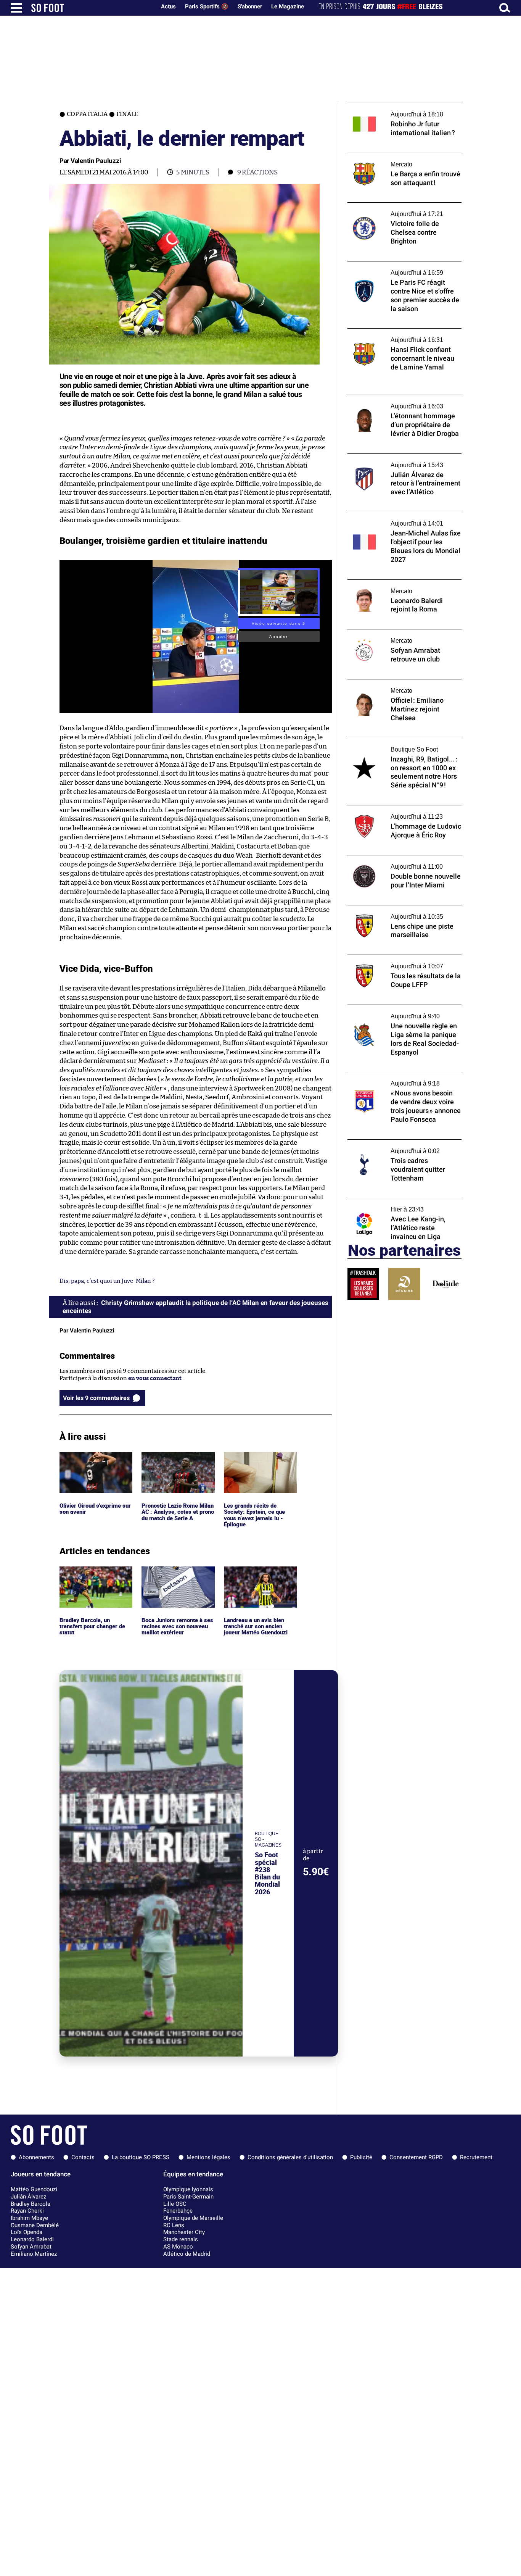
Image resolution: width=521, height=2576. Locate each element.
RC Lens (174, 2225)
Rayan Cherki (27, 2211)
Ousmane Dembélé (35, 2225)
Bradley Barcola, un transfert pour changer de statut (94, 1577)
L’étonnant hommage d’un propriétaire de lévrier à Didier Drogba (404, 402)
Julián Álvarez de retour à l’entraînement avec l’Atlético (402, 461)
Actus (168, 6)
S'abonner (250, 6)
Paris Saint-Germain (188, 2197)
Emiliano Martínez (34, 2254)
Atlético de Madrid (187, 2254)
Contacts (83, 2157)
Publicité (361, 2157)
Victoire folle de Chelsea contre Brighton (402, 206)
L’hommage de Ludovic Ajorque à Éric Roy (403, 809)
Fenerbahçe (178, 2211)
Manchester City (184, 2232)
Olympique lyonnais (188, 2189)
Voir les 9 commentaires (96, 1398)
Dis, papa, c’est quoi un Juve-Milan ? (107, 1281)
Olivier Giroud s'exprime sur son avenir (92, 1459)
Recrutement (476, 2157)
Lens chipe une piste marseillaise (392, 909)
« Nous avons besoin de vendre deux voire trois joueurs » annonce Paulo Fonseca (404, 1079)
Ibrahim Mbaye (29, 2218)
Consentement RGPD (416, 2157)
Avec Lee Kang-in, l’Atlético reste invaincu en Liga (404, 1205)
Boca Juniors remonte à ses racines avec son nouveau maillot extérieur (178, 1577)
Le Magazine (288, 6)
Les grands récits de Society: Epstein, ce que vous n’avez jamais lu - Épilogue (255, 1466)
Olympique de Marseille (193, 2218)
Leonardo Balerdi (32, 2239)
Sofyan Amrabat (31, 2247)
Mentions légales (208, 2157)
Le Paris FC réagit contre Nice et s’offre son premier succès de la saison (399, 268)
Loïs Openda (27, 2232)
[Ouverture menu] (16, 8)
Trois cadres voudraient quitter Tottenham (390, 1147)
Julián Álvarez (28, 2197)
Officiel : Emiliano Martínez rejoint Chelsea (394, 686)
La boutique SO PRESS (141, 2157)
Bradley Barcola (31, 2204)
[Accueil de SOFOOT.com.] (92, 8)
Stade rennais (181, 2239)
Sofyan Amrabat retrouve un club (392, 633)
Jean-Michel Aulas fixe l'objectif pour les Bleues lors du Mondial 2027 (401, 519)
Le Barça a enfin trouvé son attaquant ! (399, 156)
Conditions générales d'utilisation (290, 2157)
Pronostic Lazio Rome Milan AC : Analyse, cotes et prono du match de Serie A (178, 1462)
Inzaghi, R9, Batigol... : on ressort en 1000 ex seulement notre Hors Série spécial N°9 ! (402, 748)
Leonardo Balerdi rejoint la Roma (392, 583)
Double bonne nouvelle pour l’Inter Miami (403, 859)
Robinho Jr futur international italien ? (399, 106)
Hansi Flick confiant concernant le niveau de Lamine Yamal (404, 336)
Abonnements (36, 2157)
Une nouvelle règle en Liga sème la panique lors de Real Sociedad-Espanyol (404, 1012)
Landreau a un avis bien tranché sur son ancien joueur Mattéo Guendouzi (258, 1577)
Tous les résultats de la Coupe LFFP (393, 958)
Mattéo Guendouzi (34, 2189)
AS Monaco (178, 2247)
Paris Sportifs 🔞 (207, 6)
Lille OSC (175, 2204)
